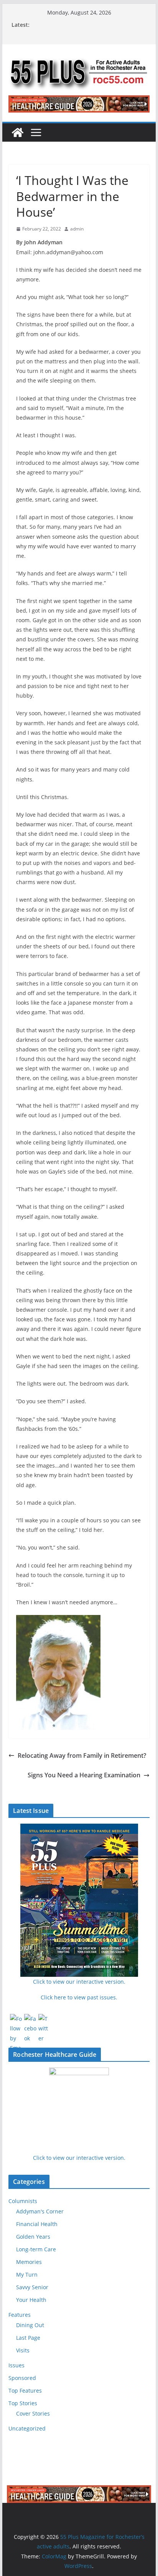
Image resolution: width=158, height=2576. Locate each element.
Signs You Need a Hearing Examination (84, 1775)
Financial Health (37, 2224)
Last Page (28, 2338)
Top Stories (23, 2403)
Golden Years (33, 2237)
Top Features (25, 2390)
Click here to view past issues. (79, 1997)
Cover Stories (33, 2413)
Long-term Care (36, 2249)
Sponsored (22, 2378)
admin (77, 229)
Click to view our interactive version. (79, 2158)
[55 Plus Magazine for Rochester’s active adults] (18, 132)
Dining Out (30, 2325)
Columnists (23, 2201)
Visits (23, 2350)
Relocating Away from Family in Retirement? (82, 1755)
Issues (16, 2365)
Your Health (31, 2300)
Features (20, 2315)
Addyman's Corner (40, 2211)
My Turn (27, 2274)
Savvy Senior (32, 2287)
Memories (29, 2262)
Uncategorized (27, 2428)
